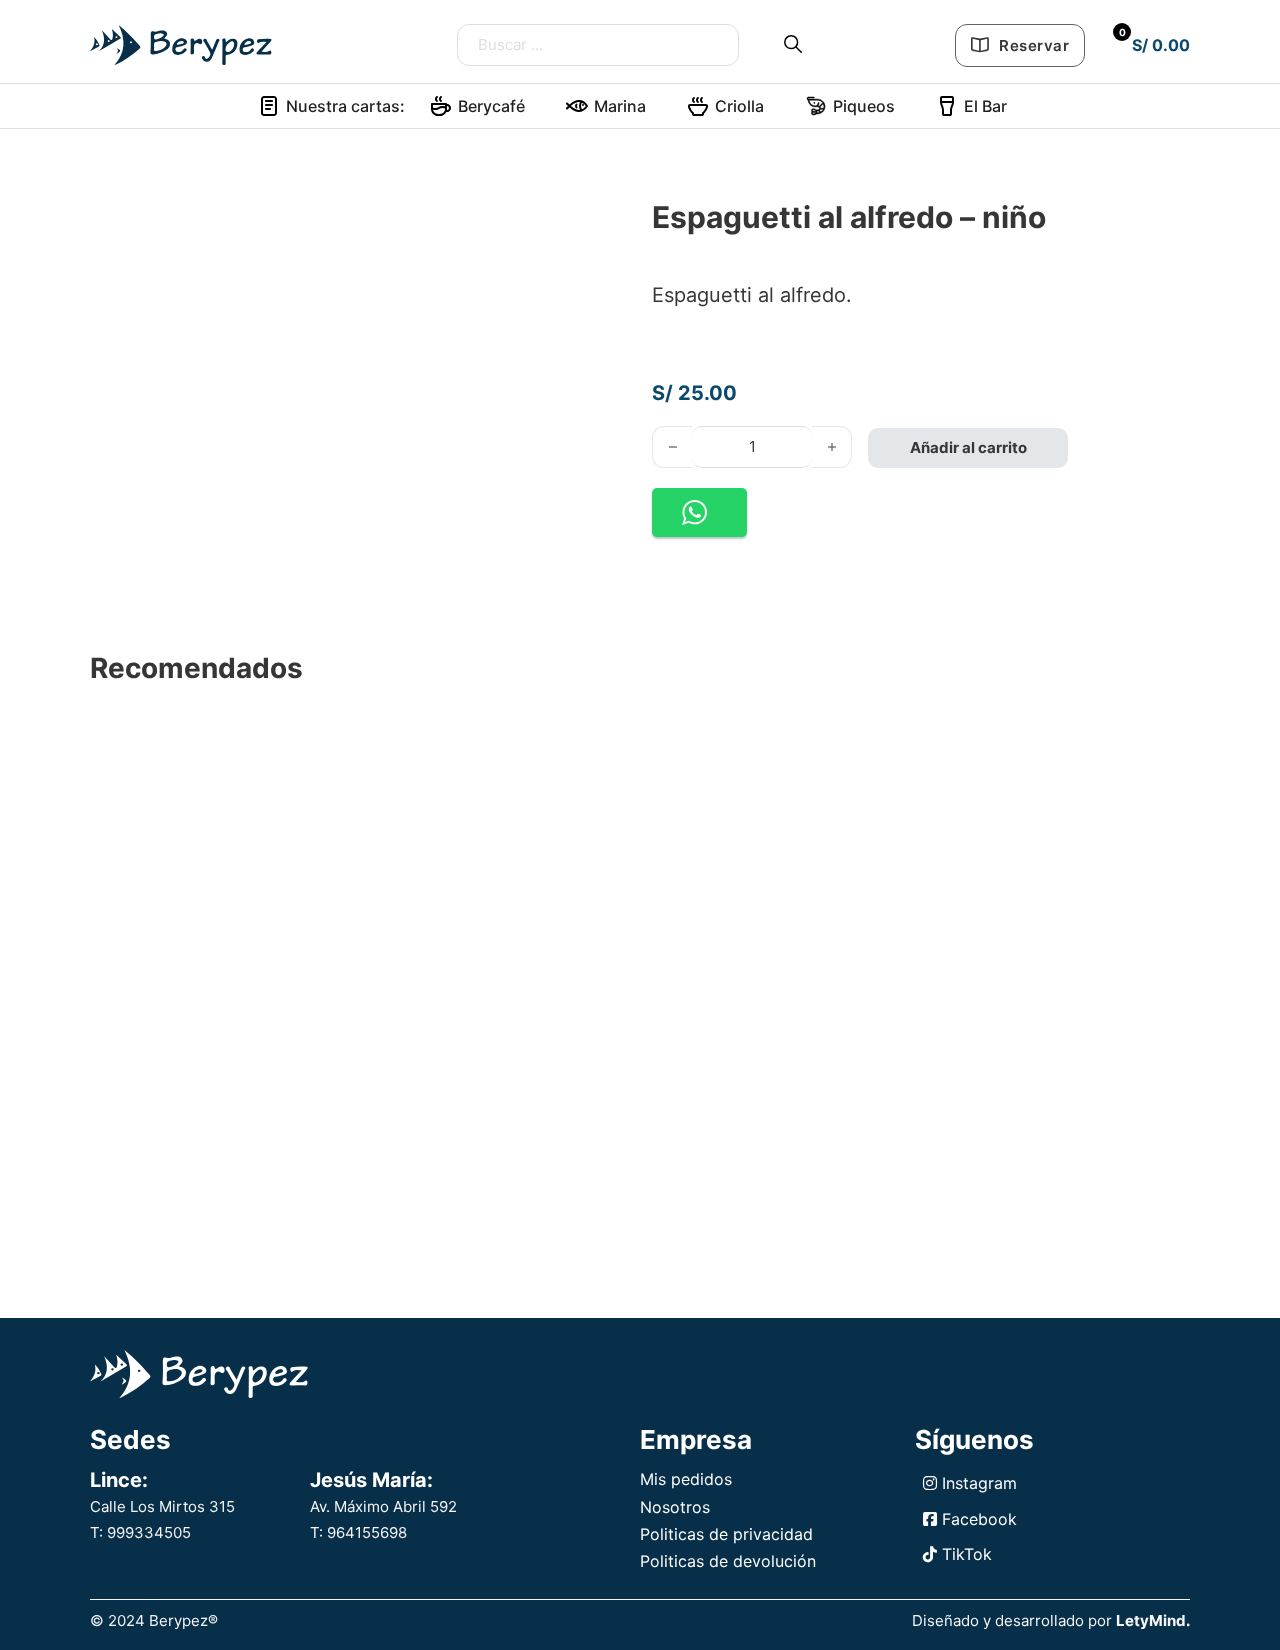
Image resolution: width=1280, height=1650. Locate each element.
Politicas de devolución (728, 1561)
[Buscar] (793, 44)
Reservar (1034, 45)
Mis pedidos (686, 1479)
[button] (699, 512)
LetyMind (1151, 1620)
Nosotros (675, 1507)
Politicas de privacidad (726, 1534)
